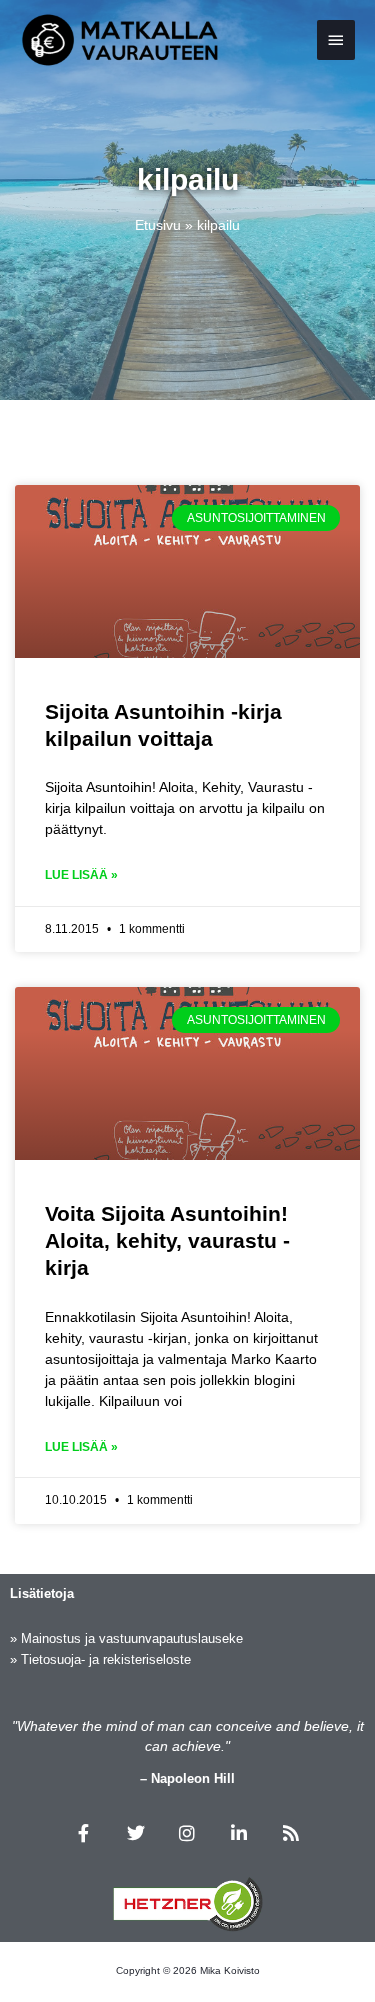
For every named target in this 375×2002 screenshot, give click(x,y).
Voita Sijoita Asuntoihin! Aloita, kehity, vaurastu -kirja (167, 1241)
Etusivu (158, 225)
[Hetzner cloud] (188, 1904)
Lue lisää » (81, 875)
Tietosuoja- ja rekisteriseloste (106, 1659)
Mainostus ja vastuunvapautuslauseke (132, 1638)
